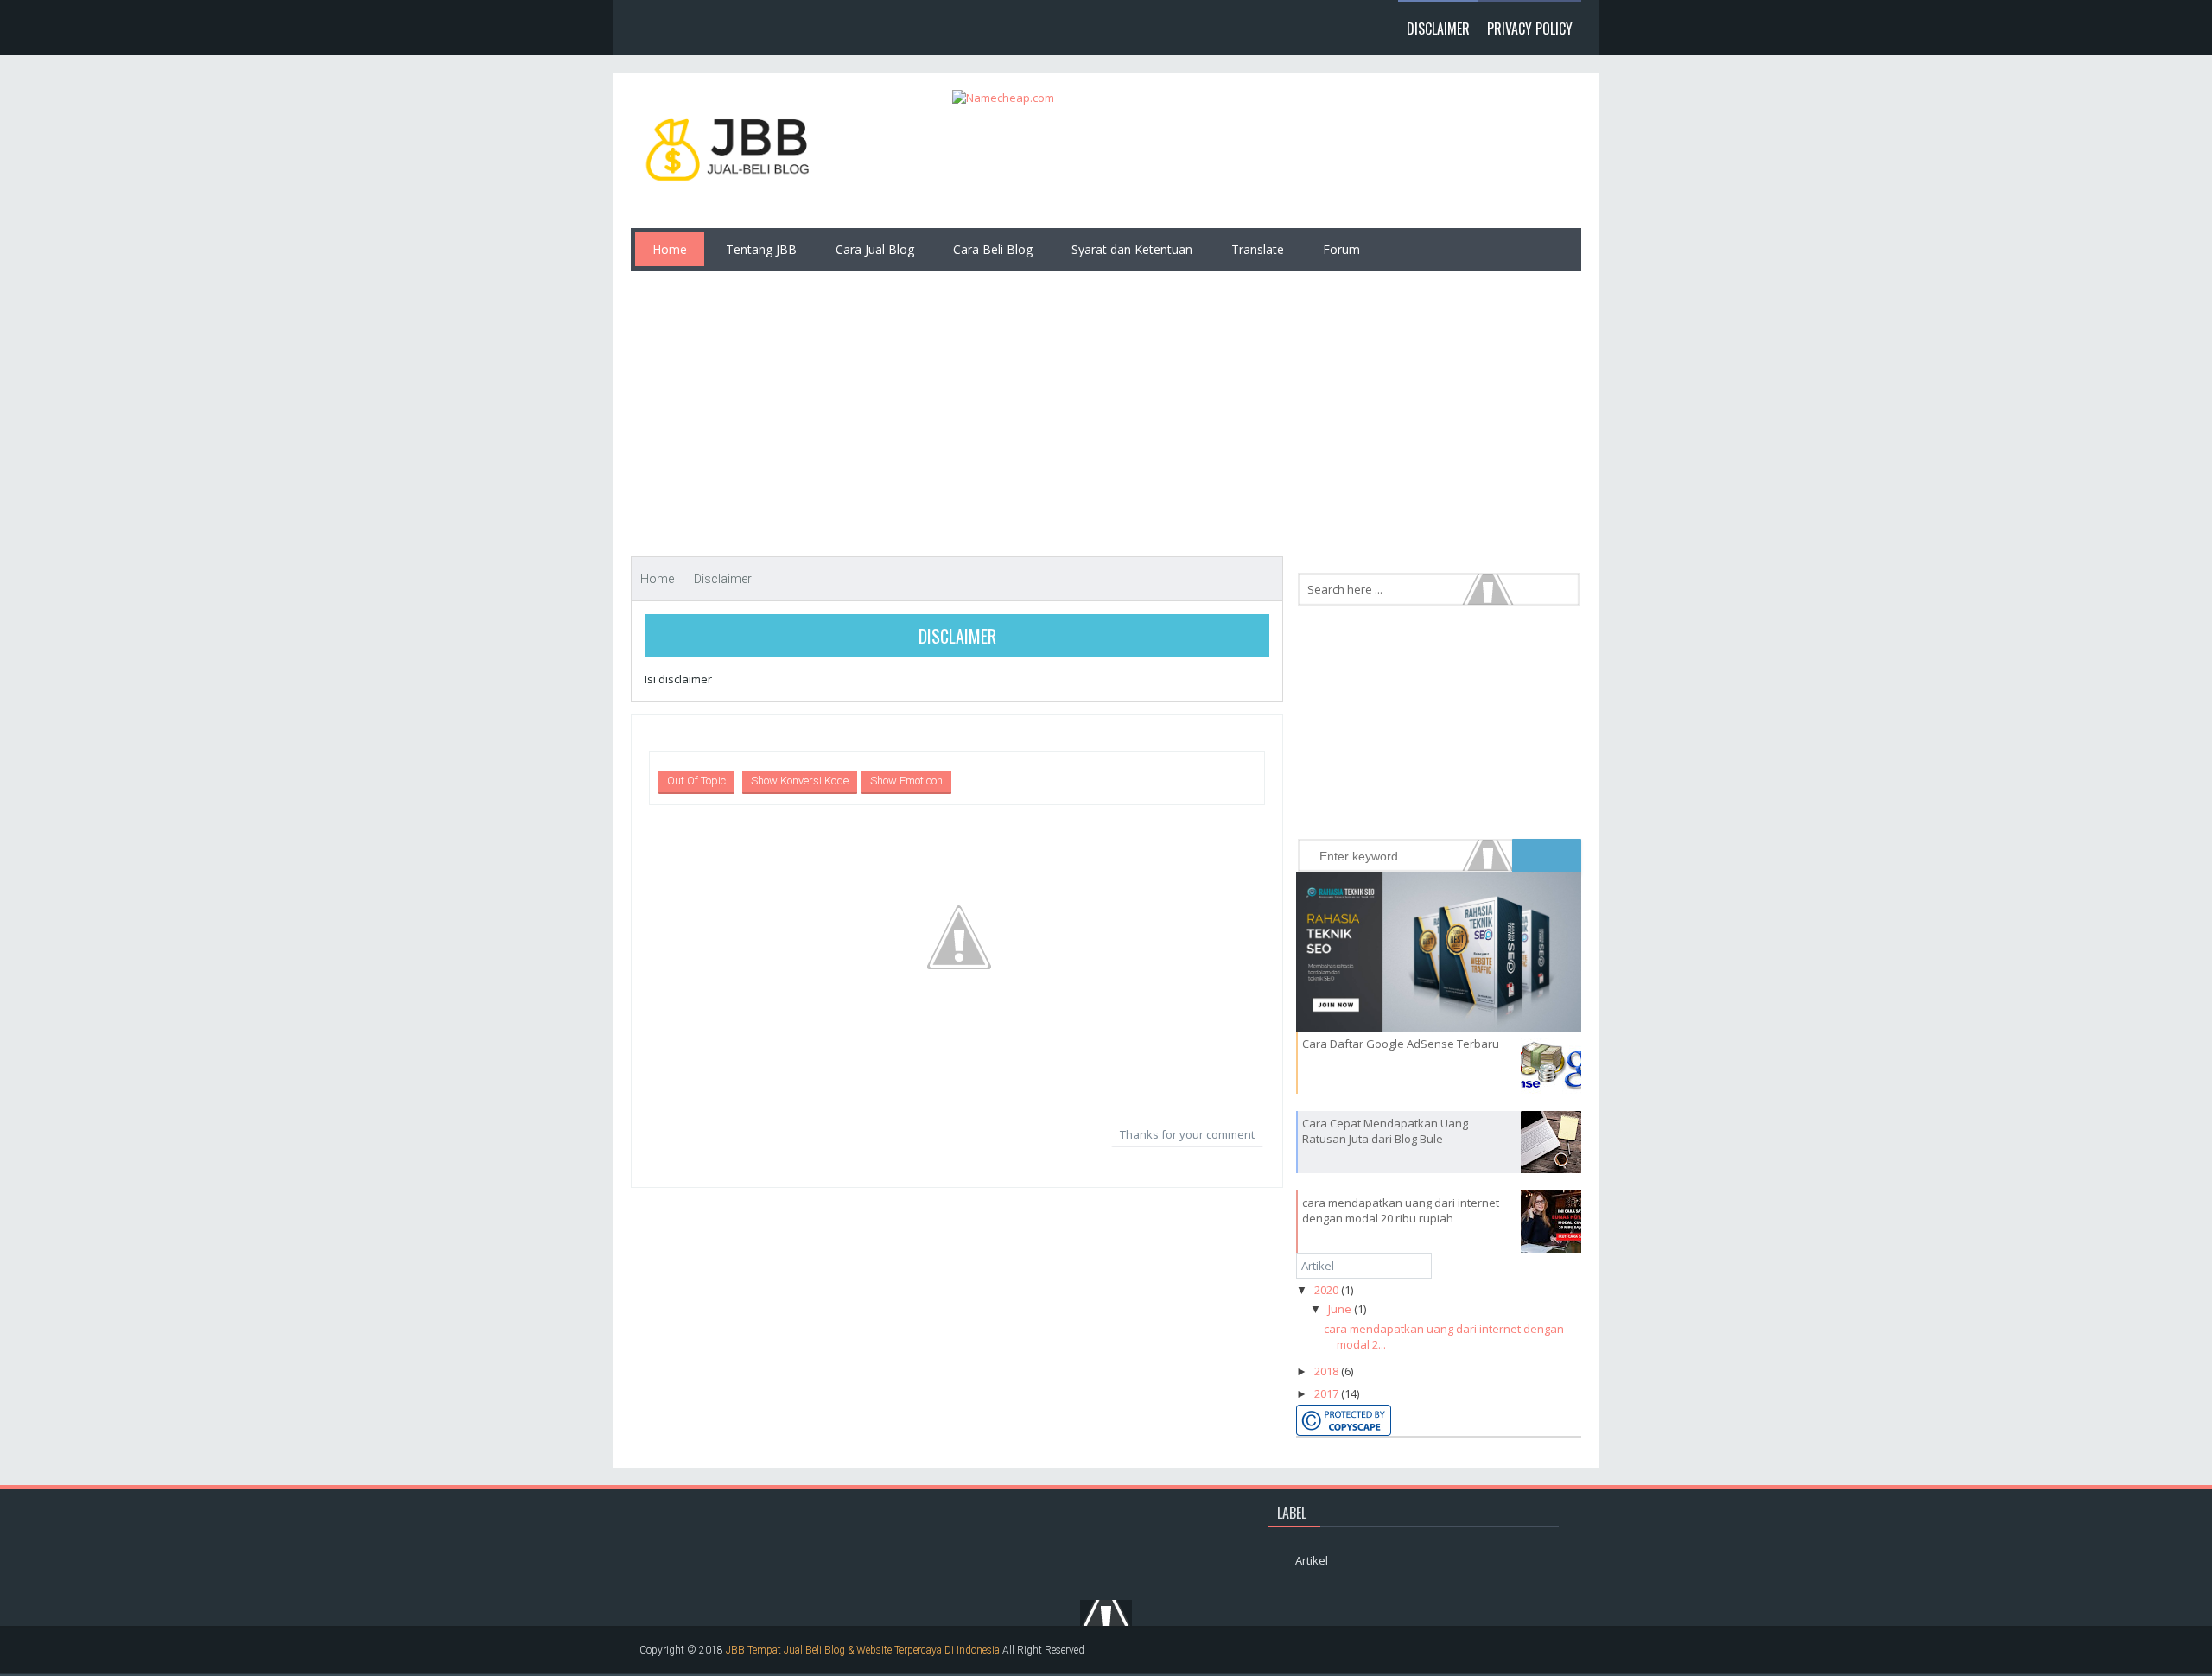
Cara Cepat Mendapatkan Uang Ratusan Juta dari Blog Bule (1385, 1131)
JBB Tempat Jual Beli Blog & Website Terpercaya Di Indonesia (863, 1650)
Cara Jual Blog (875, 249)
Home (670, 249)
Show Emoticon (906, 781)
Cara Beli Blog (993, 249)
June (1340, 1309)
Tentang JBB (761, 249)
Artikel (1318, 1266)
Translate (1258, 249)
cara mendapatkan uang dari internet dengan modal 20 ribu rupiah (1401, 1210)
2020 (1326, 1290)
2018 (1326, 1371)
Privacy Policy (1530, 29)
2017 (1326, 1393)
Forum (1341, 249)
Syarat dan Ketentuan (1132, 249)
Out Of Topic (696, 781)
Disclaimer (1438, 29)
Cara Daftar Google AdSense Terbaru (1401, 1044)
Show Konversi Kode (800, 781)
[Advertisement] (1106, 405)
